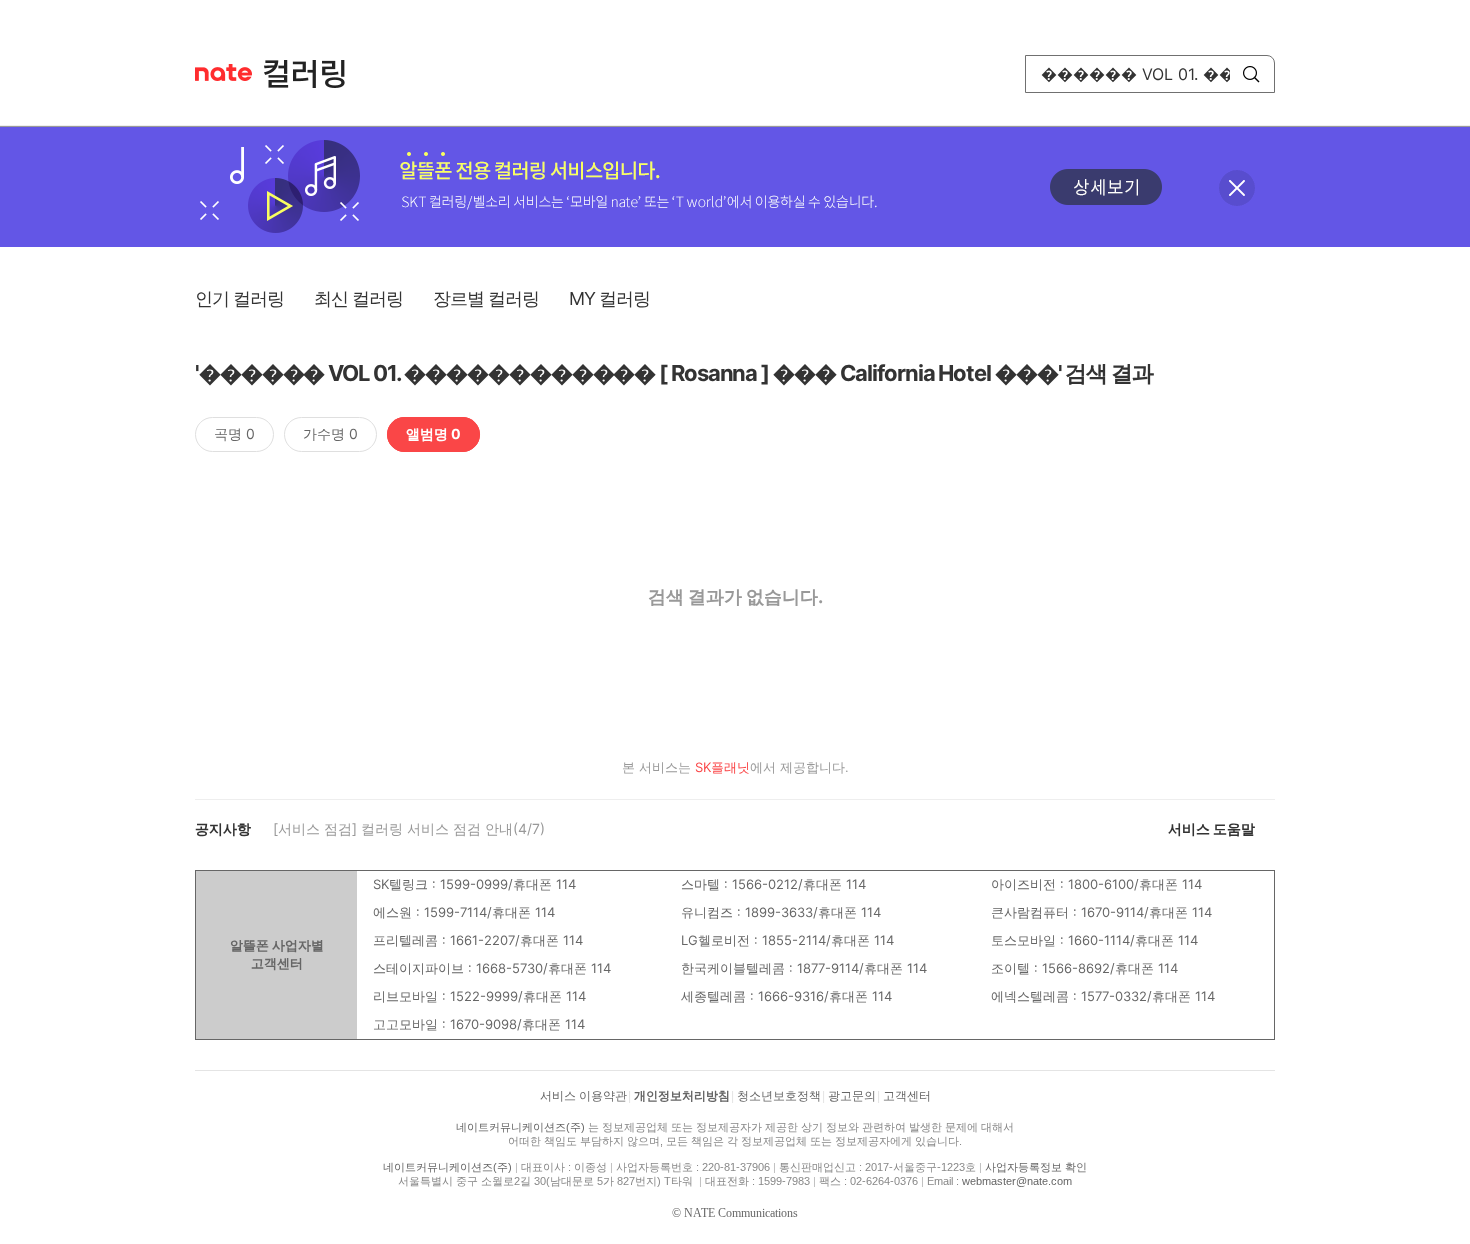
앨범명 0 (433, 433)
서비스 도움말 (1211, 828)
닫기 (1237, 188)
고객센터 (907, 1096)
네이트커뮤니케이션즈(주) (520, 1127)
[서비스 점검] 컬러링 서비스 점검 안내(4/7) (409, 828)
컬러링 (314, 74)
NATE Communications (741, 1213)
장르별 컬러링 (486, 298)
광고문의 (852, 1096)
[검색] (1251, 74)
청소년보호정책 (779, 1096)
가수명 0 (330, 433)
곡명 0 (234, 433)
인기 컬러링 (239, 298)
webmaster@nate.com (1017, 1181)
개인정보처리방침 (682, 1096)
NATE (223, 72)
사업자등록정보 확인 (1036, 1167)
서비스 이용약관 (583, 1096)
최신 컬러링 (358, 298)
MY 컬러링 (609, 298)
